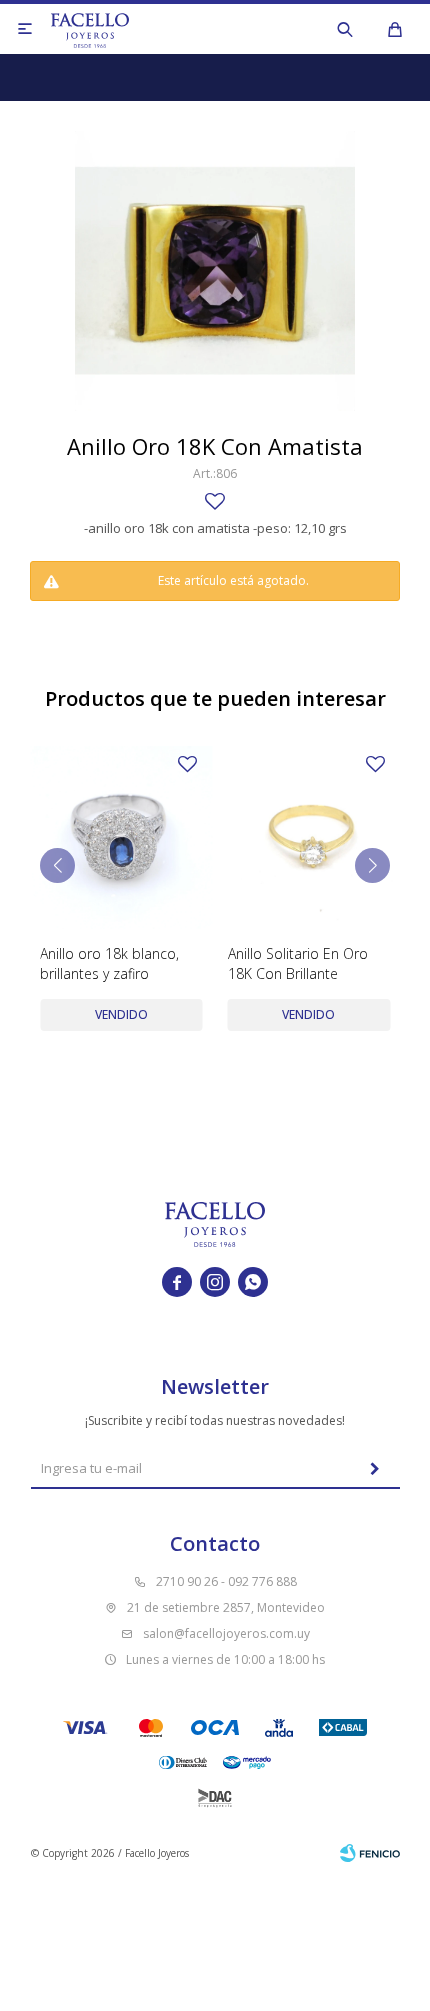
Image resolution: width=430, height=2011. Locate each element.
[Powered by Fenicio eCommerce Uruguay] (370, 1853)
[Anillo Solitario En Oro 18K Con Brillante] (309, 837)
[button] (345, 29)
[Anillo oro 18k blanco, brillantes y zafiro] (121, 837)
